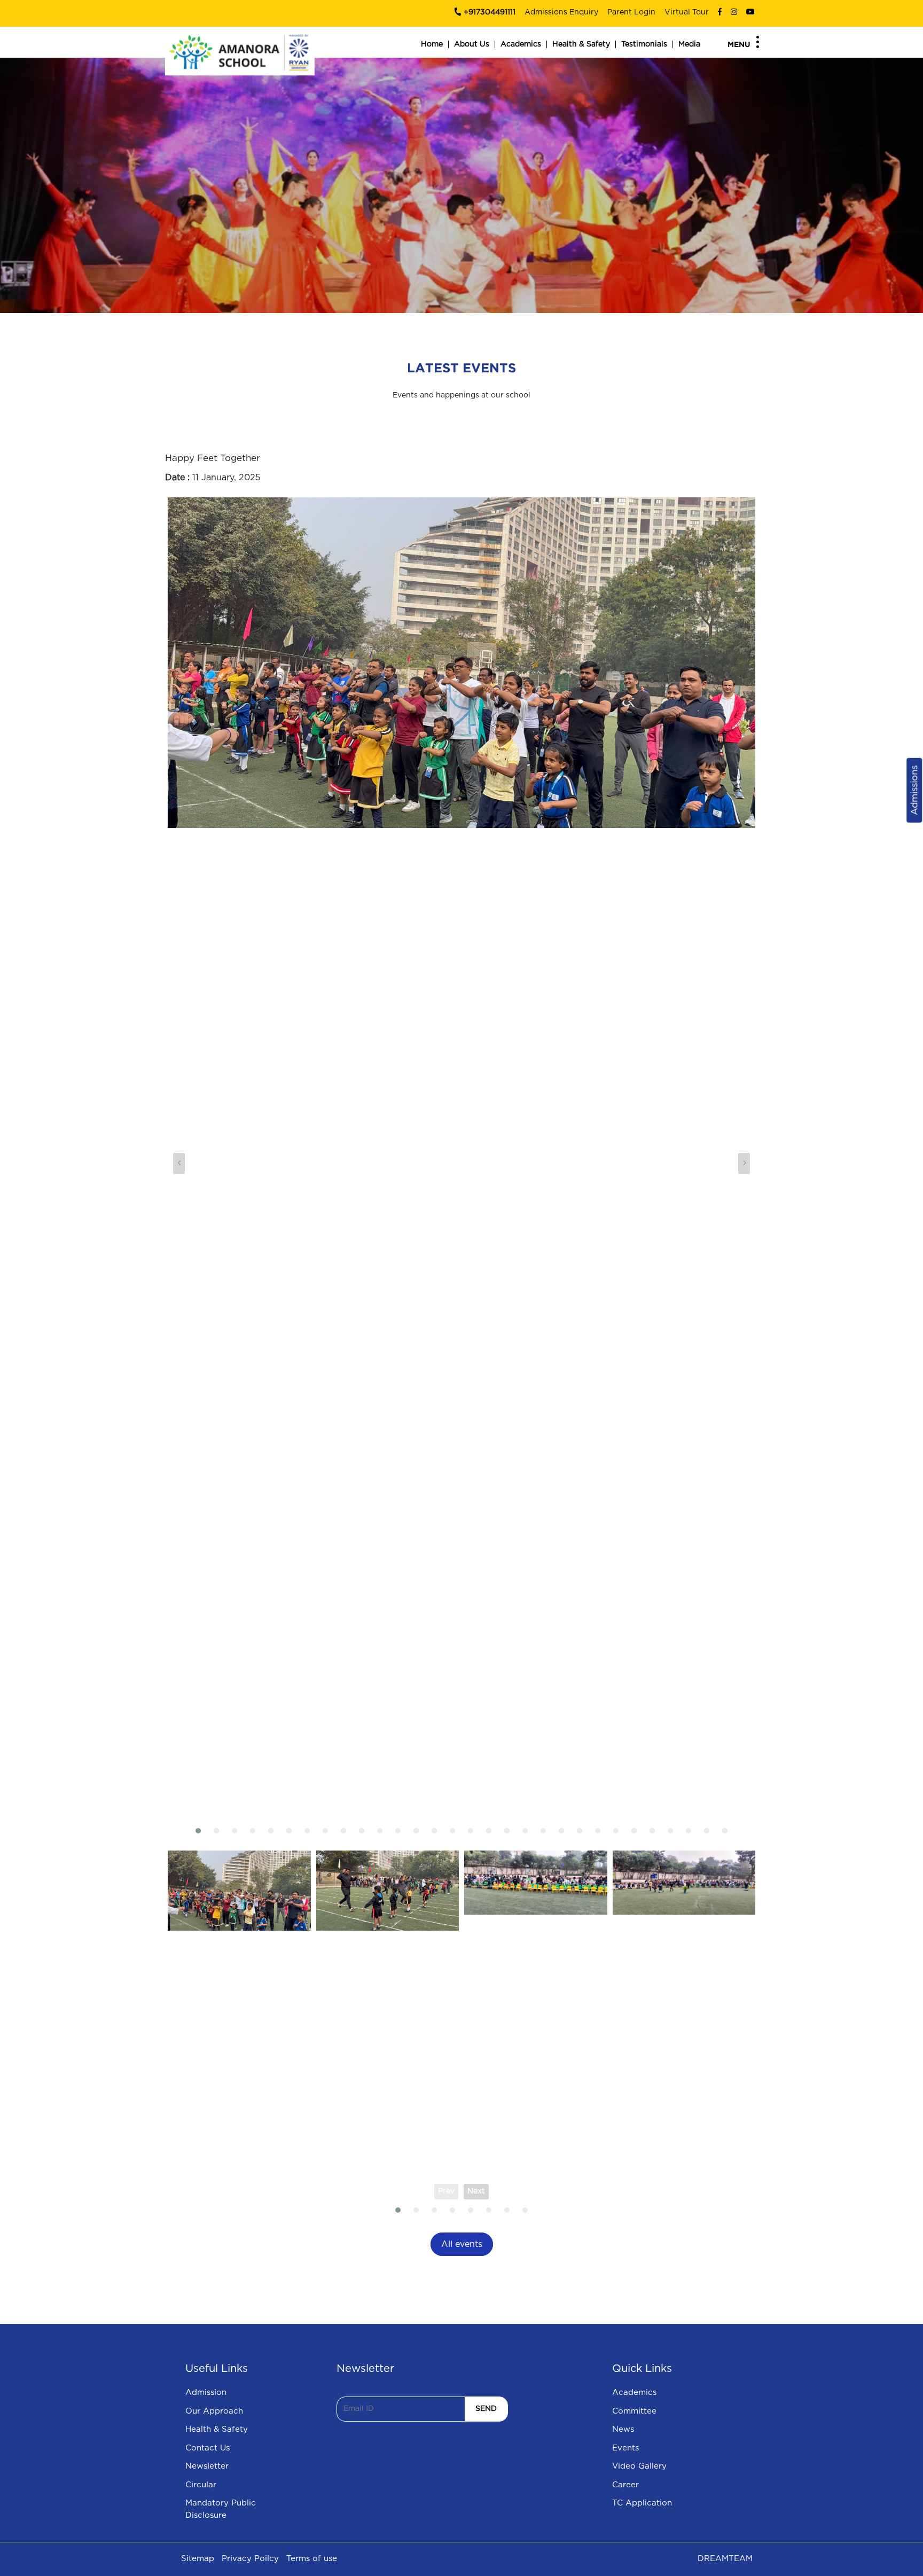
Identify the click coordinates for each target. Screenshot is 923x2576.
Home (432, 44)
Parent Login (631, 12)
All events (462, 2244)
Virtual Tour (687, 12)
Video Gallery (639, 2466)
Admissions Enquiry (561, 12)
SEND (486, 2409)
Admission (206, 2392)
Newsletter (207, 2466)
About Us (472, 44)
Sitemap (198, 2559)
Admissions (914, 790)
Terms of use (312, 2559)
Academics (521, 44)
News (623, 2429)
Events (625, 2448)
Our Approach (214, 2411)
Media (689, 44)
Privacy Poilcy (250, 2559)
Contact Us (208, 2448)
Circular (201, 2485)
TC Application (642, 2503)
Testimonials (644, 44)
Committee (634, 2411)
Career (625, 2485)
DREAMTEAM (725, 2559)
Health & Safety (581, 44)
